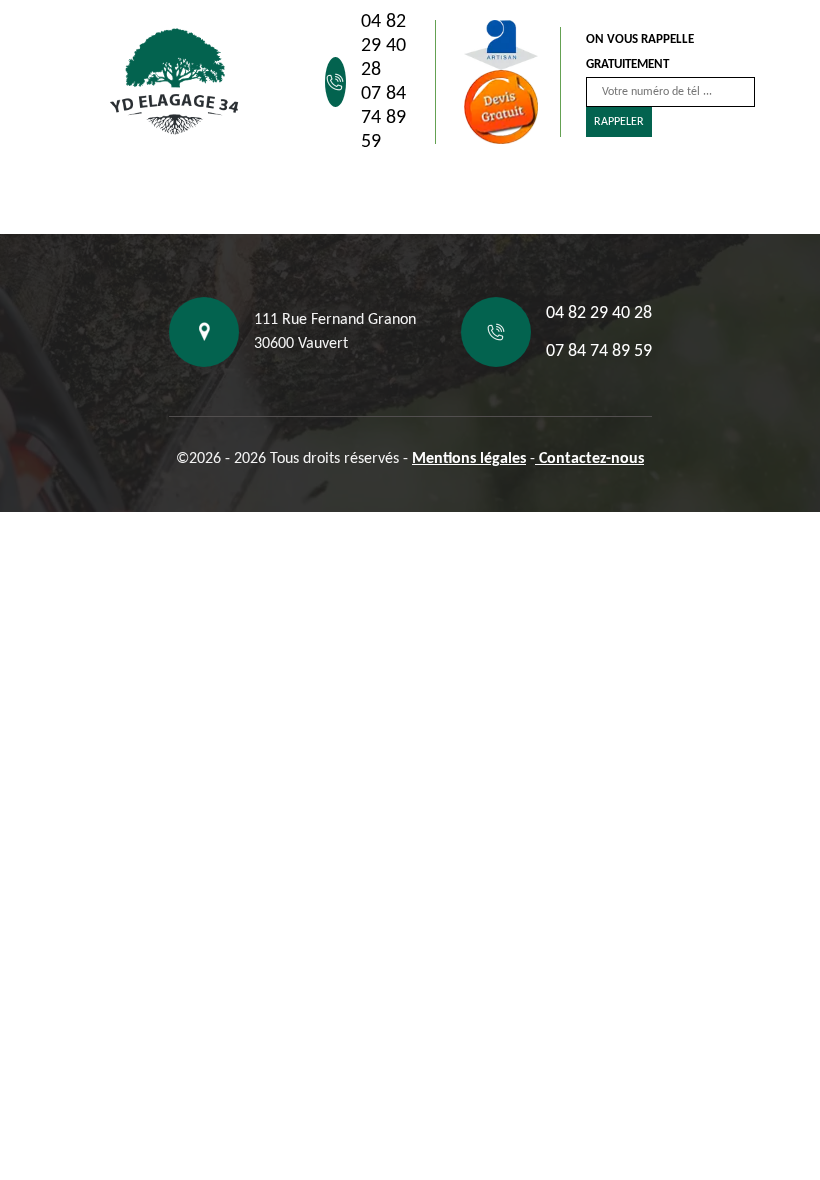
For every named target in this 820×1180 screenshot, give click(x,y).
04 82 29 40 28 (383, 46)
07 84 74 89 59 (383, 118)
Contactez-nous (589, 459)
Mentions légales (469, 459)
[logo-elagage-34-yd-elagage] (175, 82)
